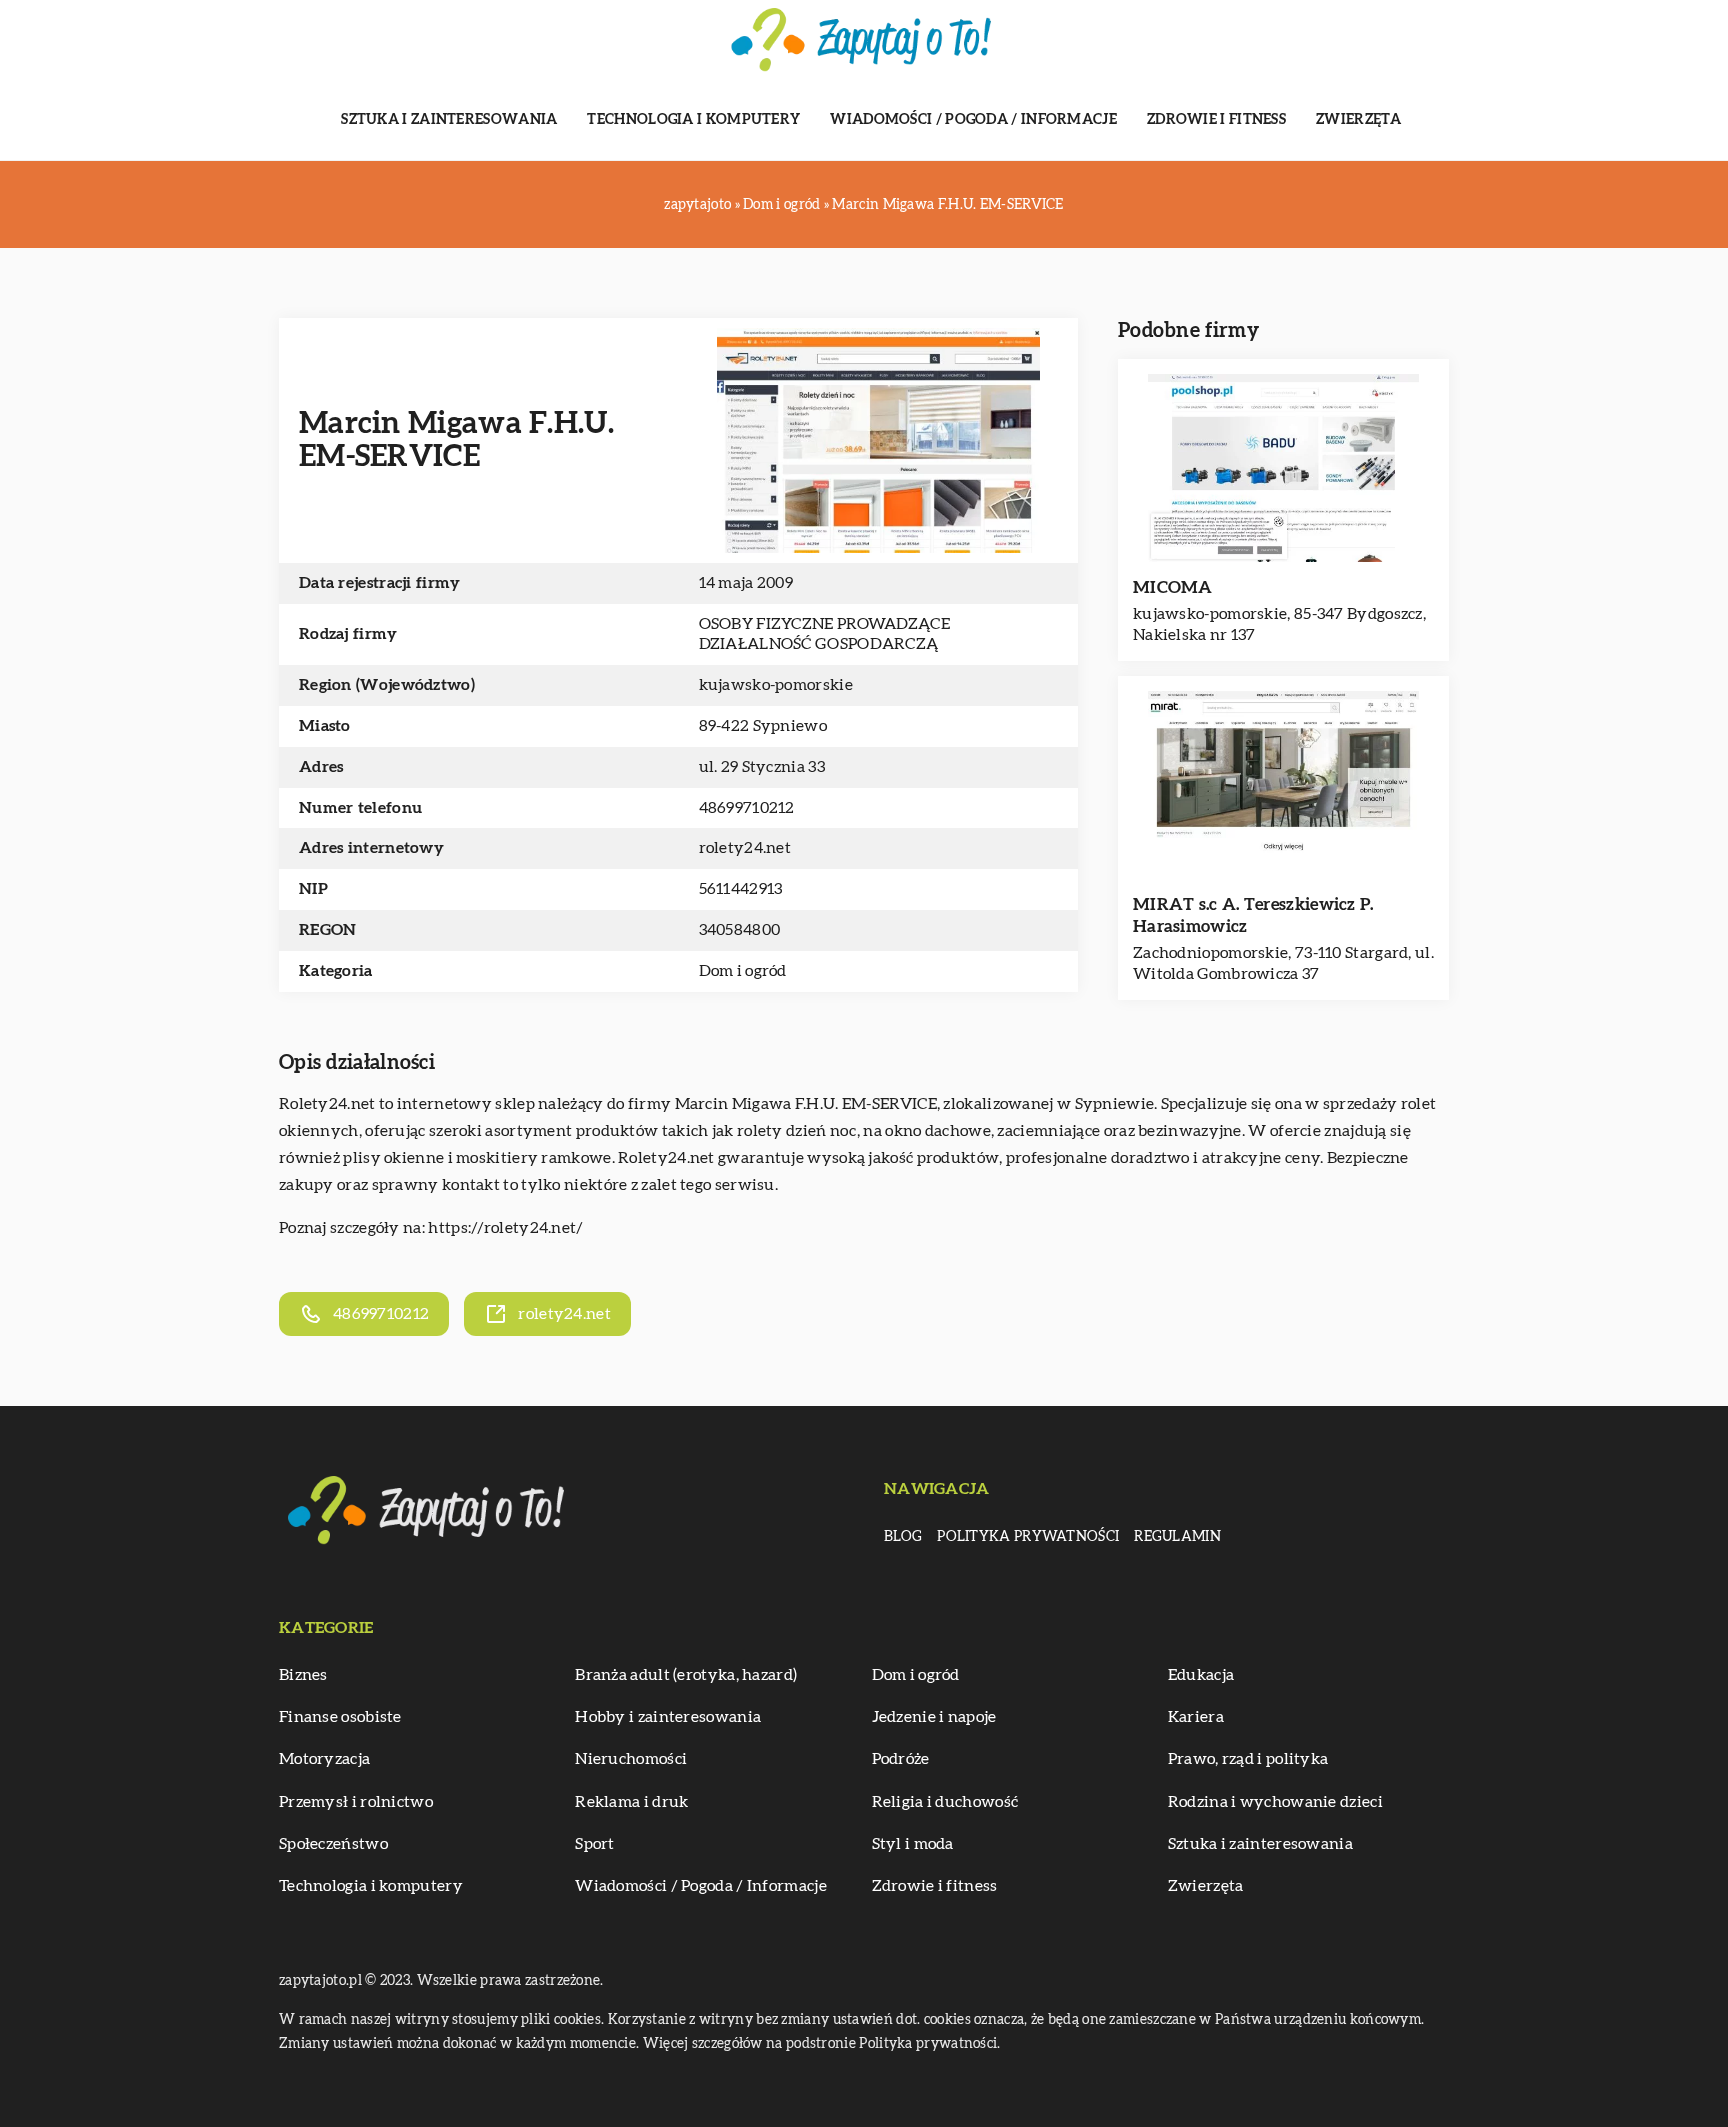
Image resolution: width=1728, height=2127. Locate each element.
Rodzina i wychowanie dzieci (1275, 1802)
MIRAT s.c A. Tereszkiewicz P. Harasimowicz (1253, 915)
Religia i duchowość (945, 1802)
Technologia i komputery (693, 120)
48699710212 (747, 808)
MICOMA (1173, 587)
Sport (595, 1844)
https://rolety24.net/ (505, 1228)
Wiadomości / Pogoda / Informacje (973, 120)
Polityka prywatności (1028, 1537)
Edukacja (1201, 1675)
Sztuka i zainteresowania (449, 120)
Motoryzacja (324, 1759)
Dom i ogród (743, 971)
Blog (903, 1537)
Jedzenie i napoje (934, 1717)
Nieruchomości (631, 1759)
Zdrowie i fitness (1216, 120)
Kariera (1196, 1717)
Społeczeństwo (333, 1844)
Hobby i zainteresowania (668, 1717)
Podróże (901, 1759)
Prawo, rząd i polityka (1248, 1759)
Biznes (303, 1675)
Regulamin (1177, 1537)
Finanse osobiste (340, 1717)
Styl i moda (913, 1844)
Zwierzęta (1359, 120)
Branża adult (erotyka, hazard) (686, 1675)
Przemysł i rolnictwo (356, 1802)
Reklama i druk (631, 1802)
